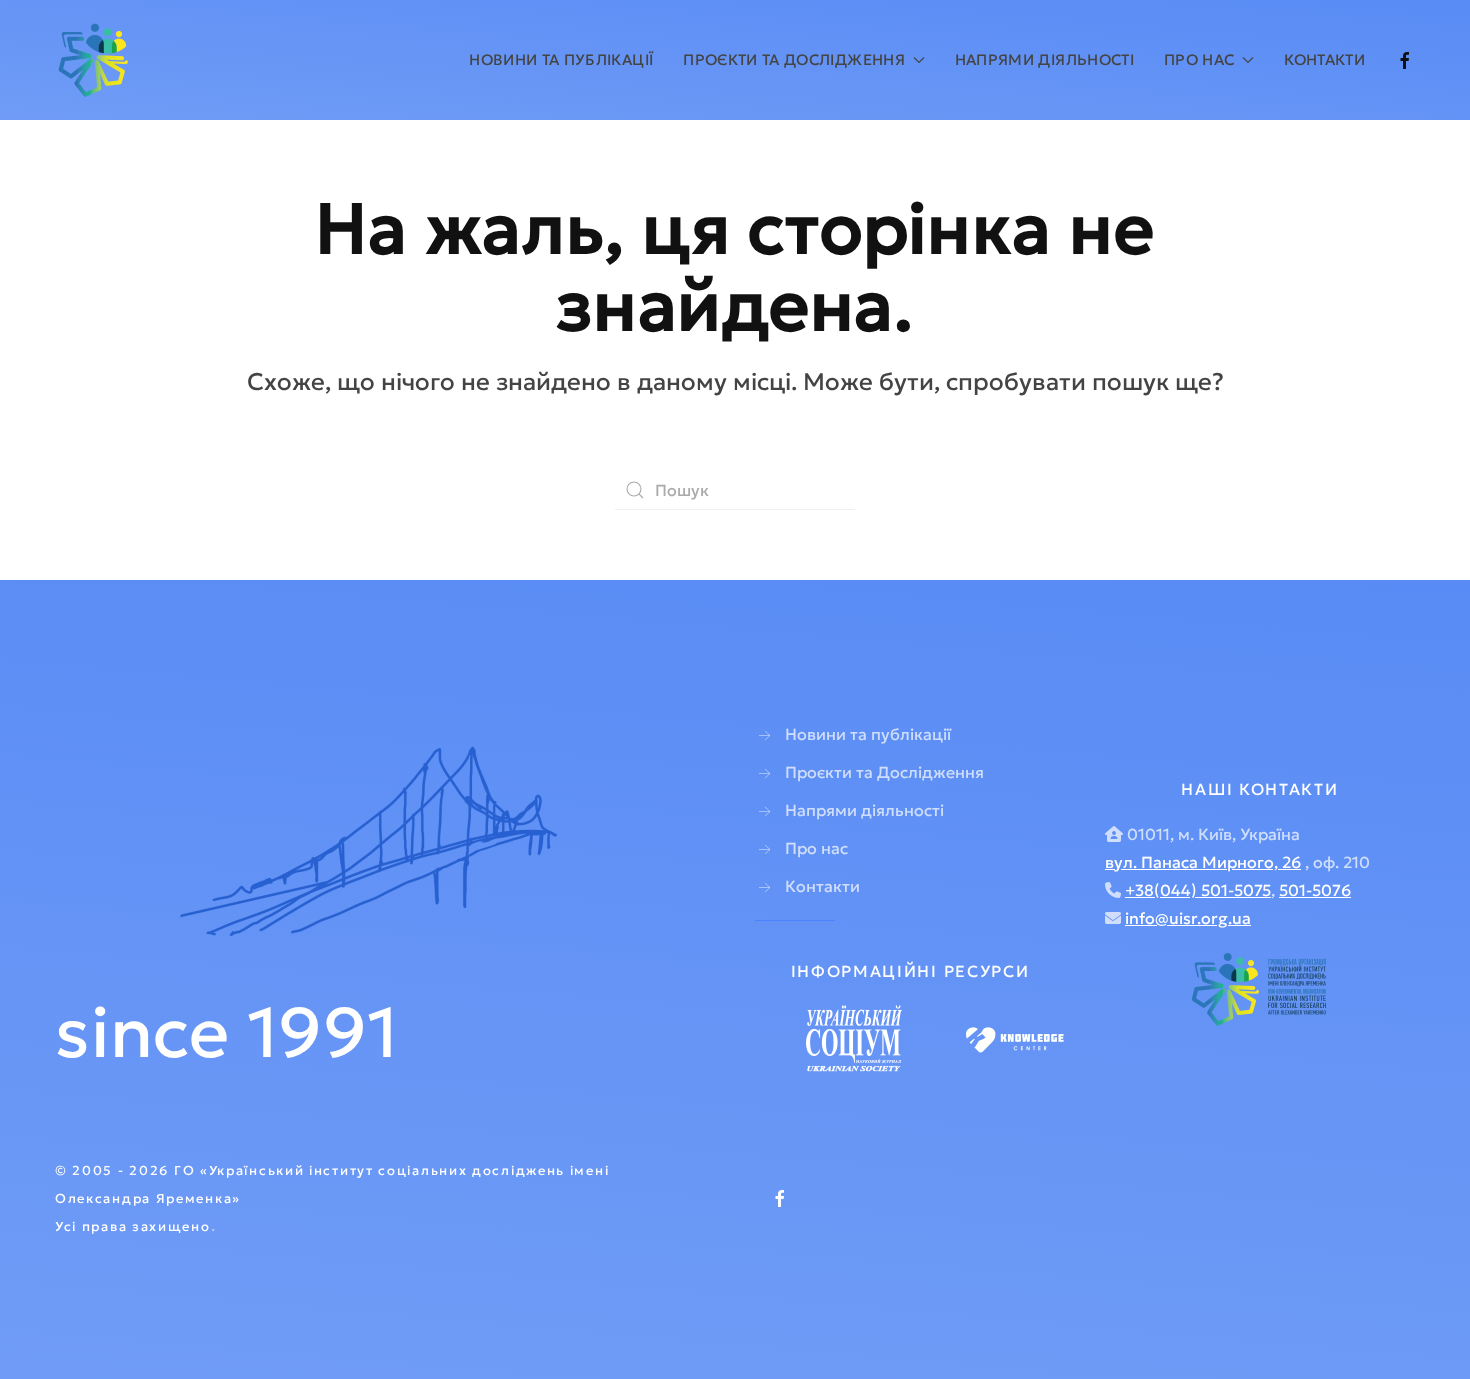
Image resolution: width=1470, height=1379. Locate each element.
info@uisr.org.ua (1188, 918)
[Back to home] (96, 60)
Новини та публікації (561, 59)
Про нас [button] (1199, 59)
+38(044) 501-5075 (1198, 890)
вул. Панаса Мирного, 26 (1203, 862)
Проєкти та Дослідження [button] (794, 59)
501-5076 (1315, 890)
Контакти (1324, 59)
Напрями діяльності (1044, 59)
